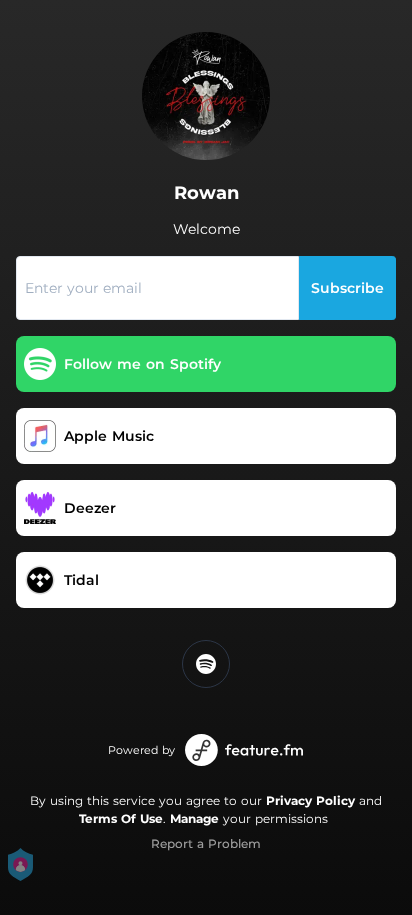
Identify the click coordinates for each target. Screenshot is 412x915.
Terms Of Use (121, 818)
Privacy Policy (310, 800)
